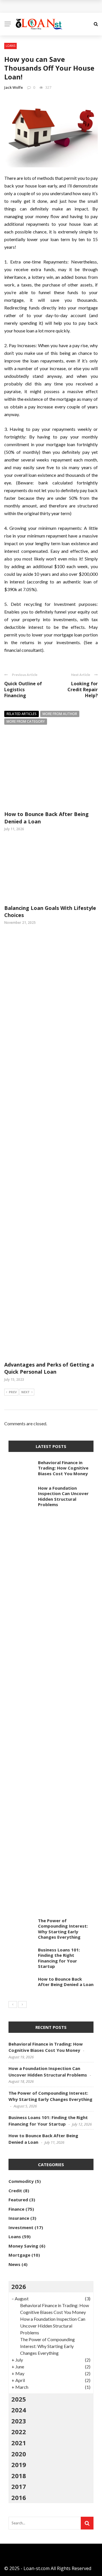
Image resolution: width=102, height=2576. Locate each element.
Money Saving (23, 2246)
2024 (19, 2410)
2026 (19, 2286)
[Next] (22, 2004)
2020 (19, 2454)
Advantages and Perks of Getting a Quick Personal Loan (49, 1368)
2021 (19, 2443)
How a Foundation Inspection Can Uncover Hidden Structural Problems (63, 1496)
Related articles (22, 714)
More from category (26, 721)
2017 (19, 2486)
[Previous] (13, 2004)
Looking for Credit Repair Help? (83, 690)
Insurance (19, 2218)
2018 (19, 2476)
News (14, 2264)
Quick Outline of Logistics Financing (23, 690)
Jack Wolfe (14, 87)
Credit (15, 2191)
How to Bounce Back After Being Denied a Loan (66, 1982)
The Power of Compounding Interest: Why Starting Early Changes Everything (63, 1929)
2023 (19, 2421)
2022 (19, 2432)
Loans (10, 46)
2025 (19, 2399)
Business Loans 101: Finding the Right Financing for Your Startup (59, 1958)
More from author (60, 714)
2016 (19, 2497)
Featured (18, 2200)
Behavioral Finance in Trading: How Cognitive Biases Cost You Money (63, 1468)
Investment (21, 2227)
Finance (16, 2209)
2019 (19, 2465)
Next (25, 1392)
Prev (13, 1392)
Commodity (21, 2181)
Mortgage (19, 2255)
